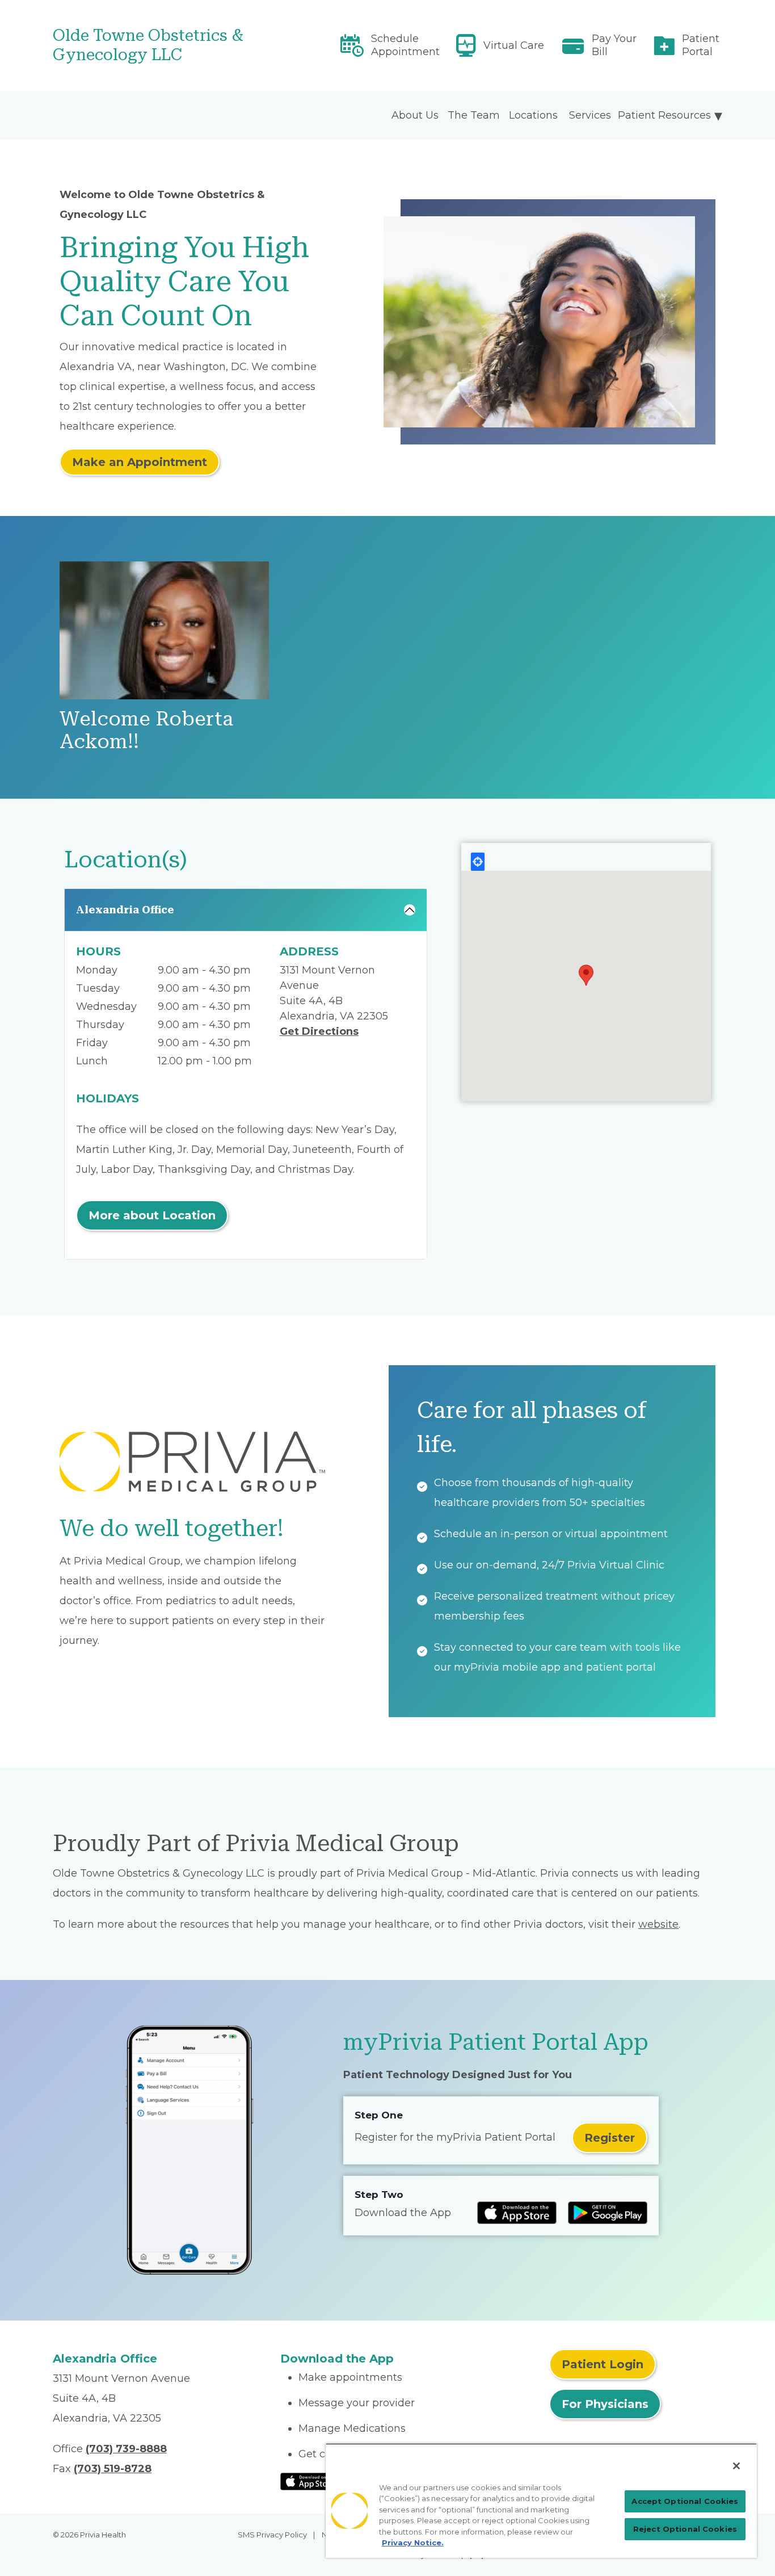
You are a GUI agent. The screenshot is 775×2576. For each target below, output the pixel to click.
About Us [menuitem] (415, 115)
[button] (586, 975)
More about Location (152, 1215)
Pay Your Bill (614, 45)
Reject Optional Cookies (685, 2529)
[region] (541, 2501)
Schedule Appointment (405, 45)
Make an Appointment (140, 462)
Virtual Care (514, 45)
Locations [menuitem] (533, 115)
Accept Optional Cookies (685, 2501)
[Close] (736, 2466)
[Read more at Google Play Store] (608, 2213)
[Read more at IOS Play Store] (517, 2213)
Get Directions (319, 1031)
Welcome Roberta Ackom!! (146, 730)
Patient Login (603, 2364)
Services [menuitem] (590, 115)
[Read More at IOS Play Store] (310, 2481)
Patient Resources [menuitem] (664, 115)
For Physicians (605, 2404)
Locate (478, 862)
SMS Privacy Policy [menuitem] (272, 2535)
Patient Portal (701, 45)
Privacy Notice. (413, 2543)
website (658, 1924)
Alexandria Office (125, 910)
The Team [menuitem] (474, 115)
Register (610, 2138)
